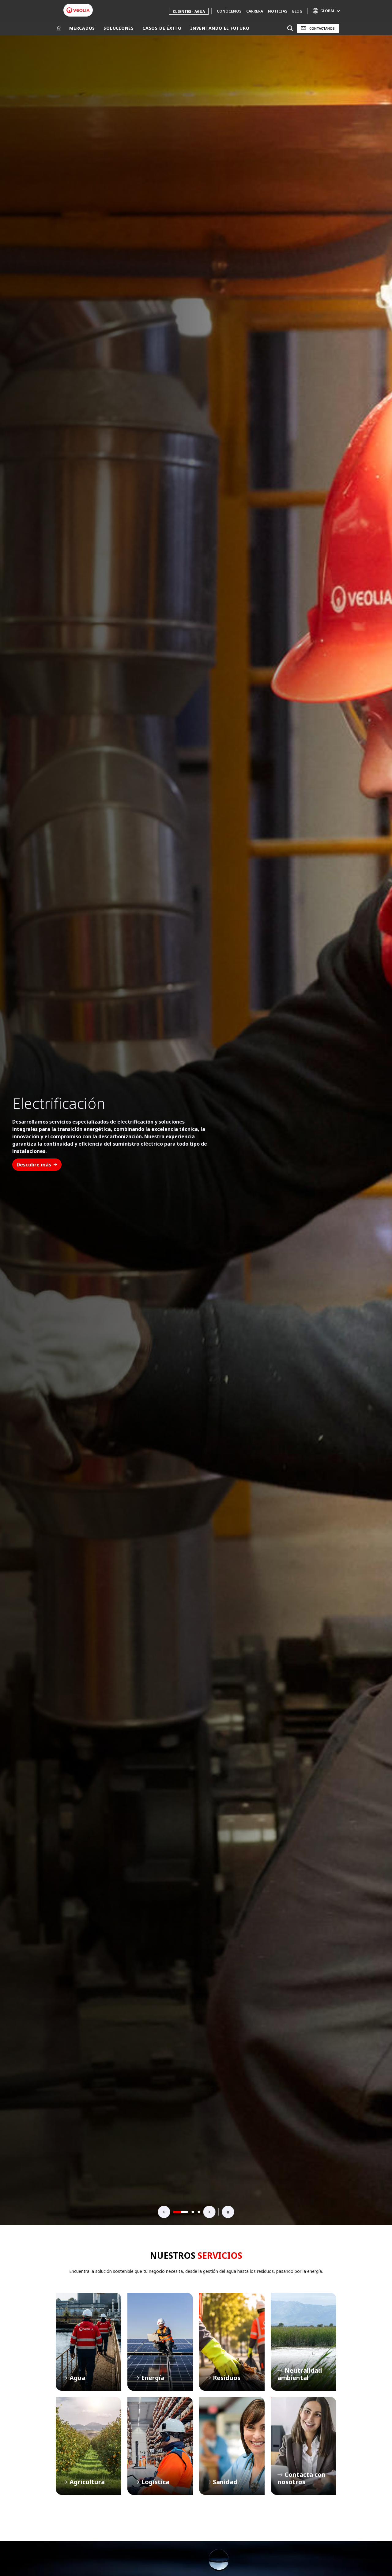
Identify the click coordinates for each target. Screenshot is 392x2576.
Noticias (278, 11)
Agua (89, 2342)
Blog (297, 11)
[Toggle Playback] (228, 2212)
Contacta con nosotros (303, 2446)
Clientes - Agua (189, 11)
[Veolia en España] (78, 10)
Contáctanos (322, 28)
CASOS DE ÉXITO (162, 28)
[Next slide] (209, 2212)
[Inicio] (59, 28)
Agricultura (89, 2446)
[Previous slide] (164, 2212)
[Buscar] (290, 28)
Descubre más (34, 1157)
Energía (160, 2342)
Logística (160, 2446)
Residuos (232, 2342)
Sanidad (232, 2446)
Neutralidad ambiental (303, 2342)
